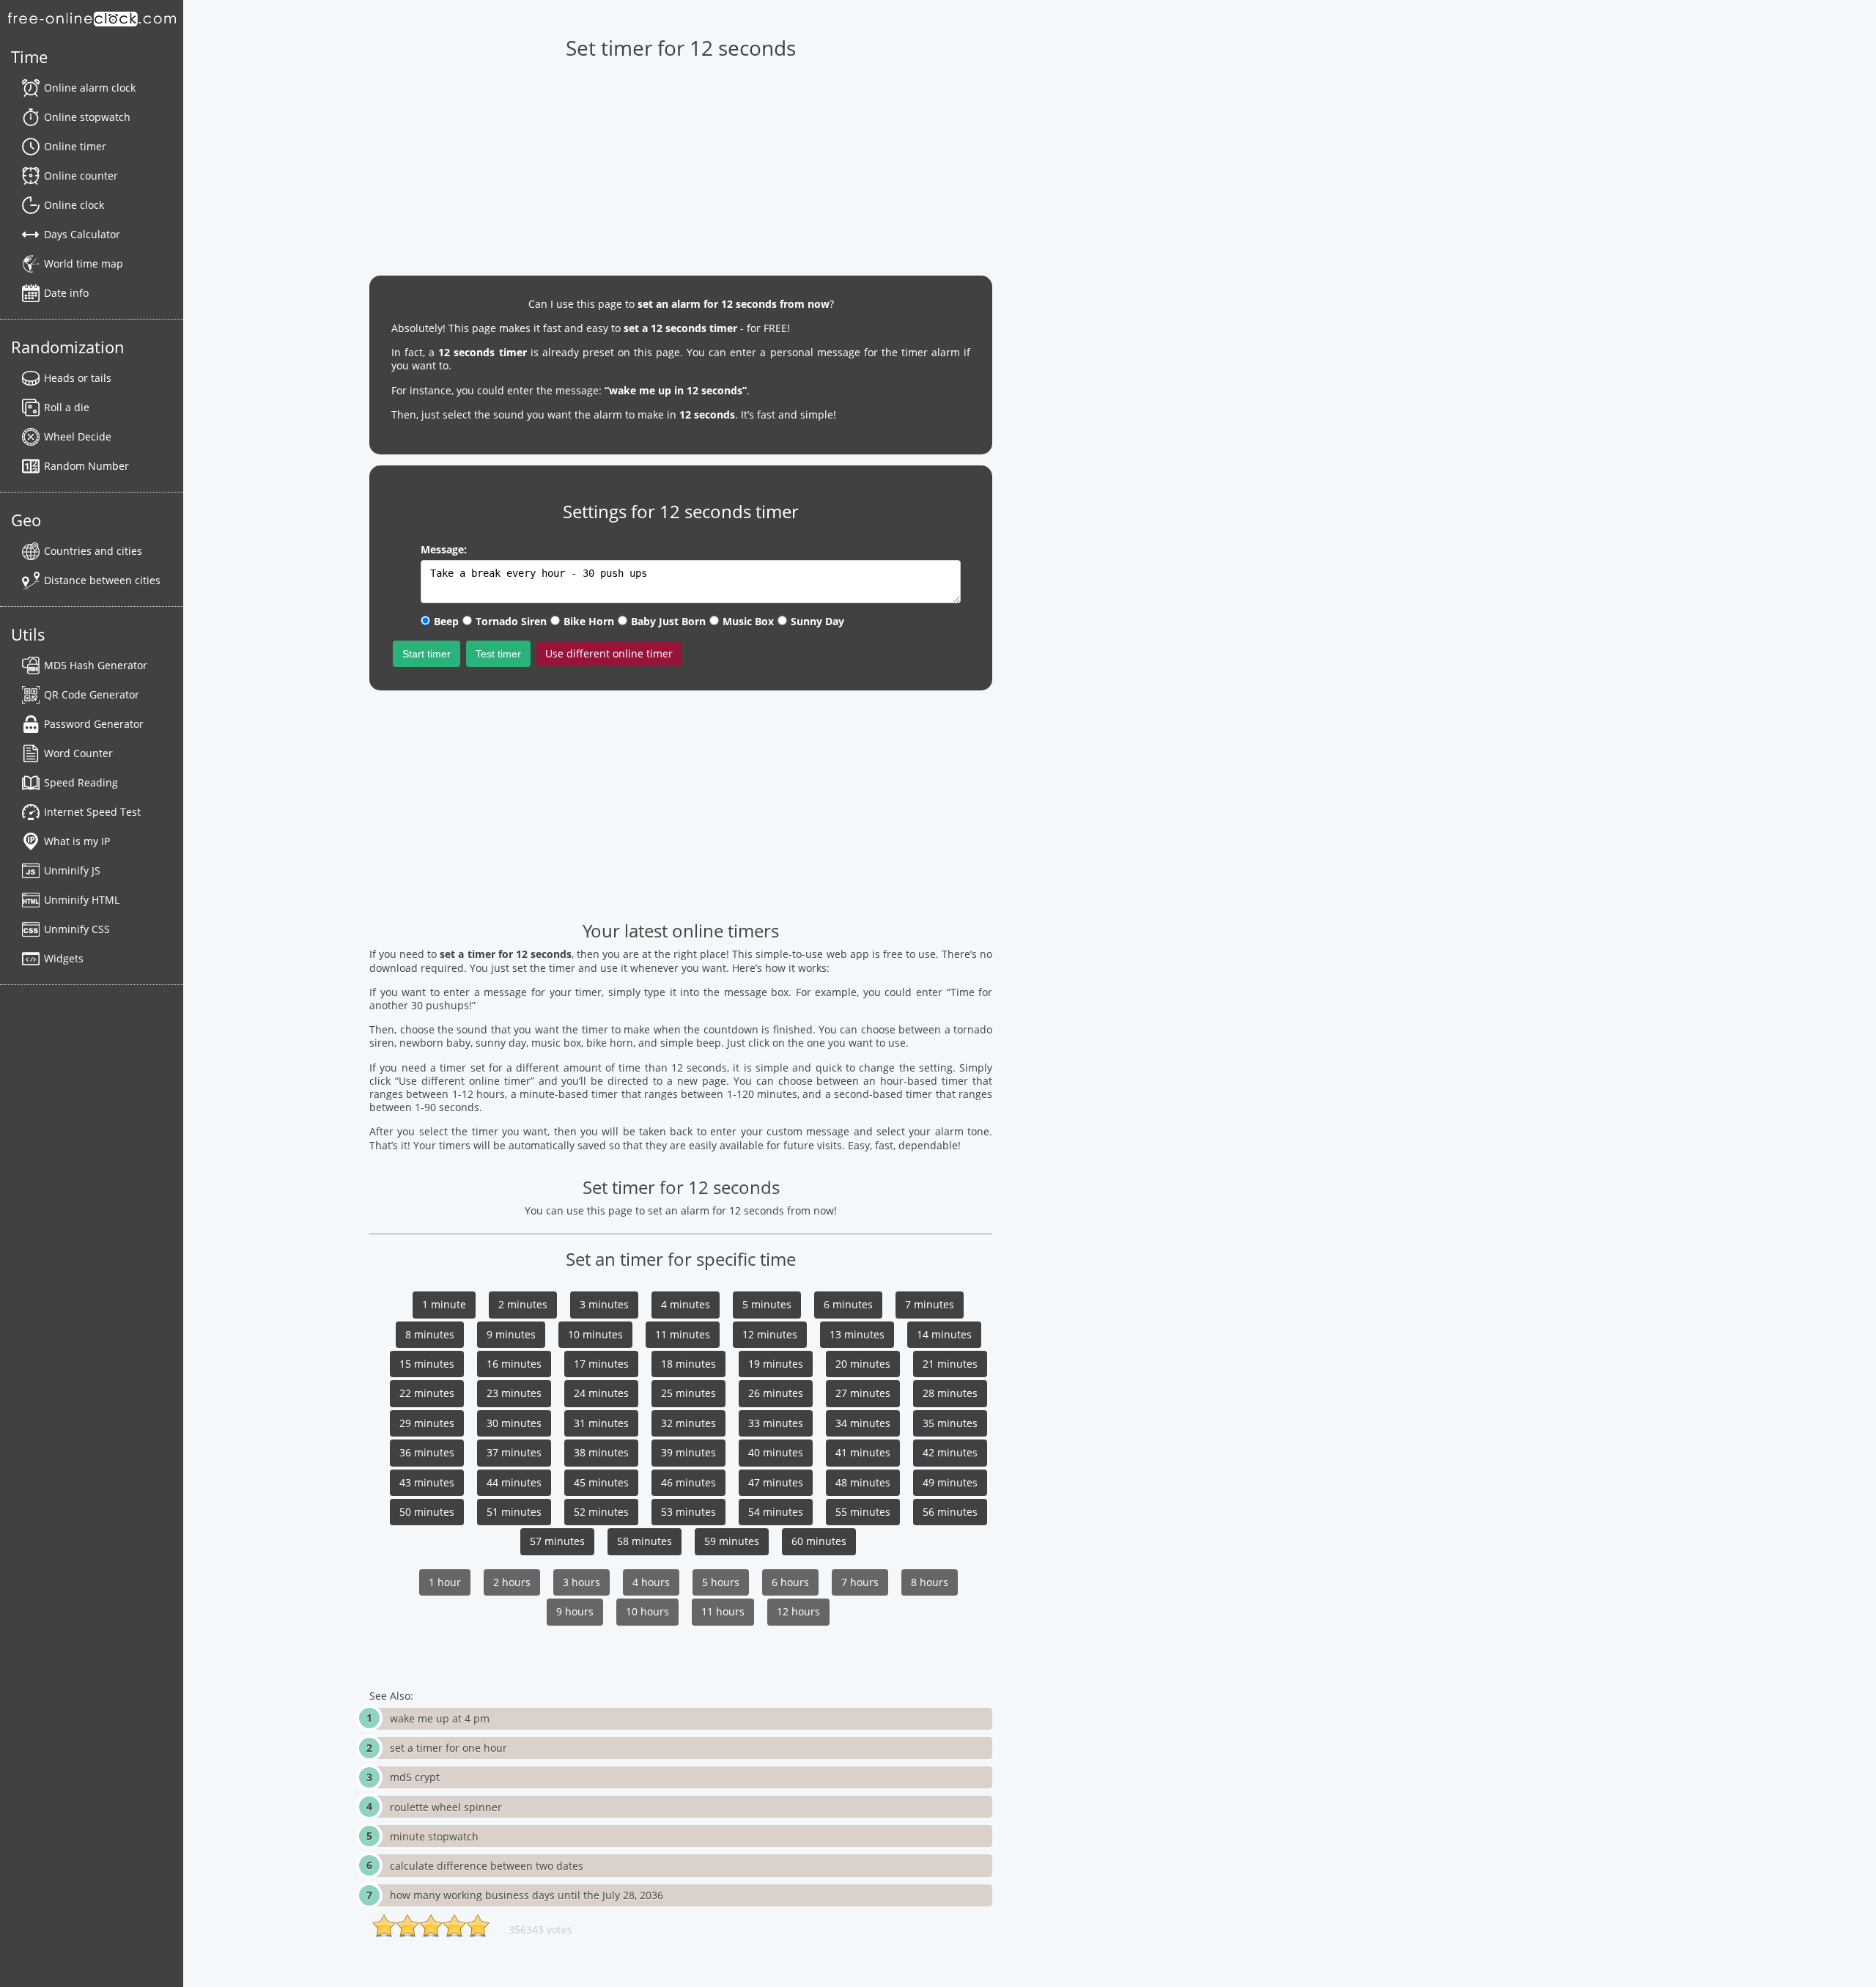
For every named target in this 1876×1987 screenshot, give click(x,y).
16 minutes (514, 1364)
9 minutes (511, 1334)
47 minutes (776, 1482)
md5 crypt (415, 1777)
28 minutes (950, 1393)
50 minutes (427, 1512)
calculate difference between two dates (487, 1866)
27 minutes (863, 1393)
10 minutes (595, 1334)
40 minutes (776, 1452)
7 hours (860, 1582)
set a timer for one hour (448, 1748)
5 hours (721, 1582)
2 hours (512, 1582)
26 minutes (776, 1393)
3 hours (581, 1582)
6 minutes (848, 1304)
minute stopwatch (434, 1836)
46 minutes (688, 1482)
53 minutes (688, 1512)
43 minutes (427, 1482)
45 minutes (601, 1482)
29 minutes (427, 1423)
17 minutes (601, 1364)
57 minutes (557, 1541)
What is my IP (77, 841)
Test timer (498, 654)
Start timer (426, 654)
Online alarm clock (90, 88)
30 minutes (514, 1423)
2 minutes (523, 1304)
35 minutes (950, 1423)
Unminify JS (72, 870)
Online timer (75, 146)
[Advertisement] (681, 162)
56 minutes (950, 1512)
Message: (444, 549)
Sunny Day (817, 621)
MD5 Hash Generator (96, 665)
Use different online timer (609, 653)
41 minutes (863, 1452)
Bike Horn (589, 621)
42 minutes (950, 1452)
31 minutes (601, 1423)
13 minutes (857, 1334)
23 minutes (514, 1393)
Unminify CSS (77, 929)
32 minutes (688, 1423)
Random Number (86, 466)
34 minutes (863, 1423)
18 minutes (688, 1364)
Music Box (748, 621)
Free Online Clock (92, 18)
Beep (446, 621)
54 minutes (776, 1512)
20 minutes (863, 1364)
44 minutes (514, 1482)
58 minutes (645, 1541)
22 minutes (427, 1393)
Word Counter (78, 753)
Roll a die (67, 407)
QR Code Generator (92, 694)
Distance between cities (102, 580)
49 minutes (950, 1482)
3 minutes (604, 1304)
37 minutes (514, 1452)
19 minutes (776, 1364)
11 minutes (683, 1334)
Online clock (74, 205)
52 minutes (601, 1512)
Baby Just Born (668, 621)
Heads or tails (78, 378)
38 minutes (601, 1452)
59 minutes (732, 1541)
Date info (66, 293)
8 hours (930, 1582)
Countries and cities (93, 551)
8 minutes (430, 1334)
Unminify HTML (82, 900)
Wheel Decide (78, 436)
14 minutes (944, 1334)
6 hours (790, 1582)
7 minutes (930, 1304)
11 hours (723, 1611)
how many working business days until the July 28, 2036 (527, 1895)
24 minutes (601, 1393)
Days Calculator (82, 234)
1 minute (444, 1304)
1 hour (445, 1582)
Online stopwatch (87, 117)
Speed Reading (81, 782)
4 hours (651, 1582)
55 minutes (863, 1512)
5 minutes (767, 1304)
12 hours (798, 1611)
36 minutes (427, 1452)
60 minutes (819, 1541)
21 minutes (950, 1364)
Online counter (81, 176)
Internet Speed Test (92, 812)
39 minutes (688, 1452)
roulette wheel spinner (446, 1807)
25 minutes (688, 1393)
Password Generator (94, 724)
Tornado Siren (511, 621)
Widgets (64, 958)
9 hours (575, 1611)
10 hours (647, 1611)
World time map (84, 263)
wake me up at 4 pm (440, 1718)
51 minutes (514, 1512)
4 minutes (686, 1304)
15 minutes (427, 1364)
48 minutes (863, 1482)
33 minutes (776, 1423)
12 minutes (770, 1334)
